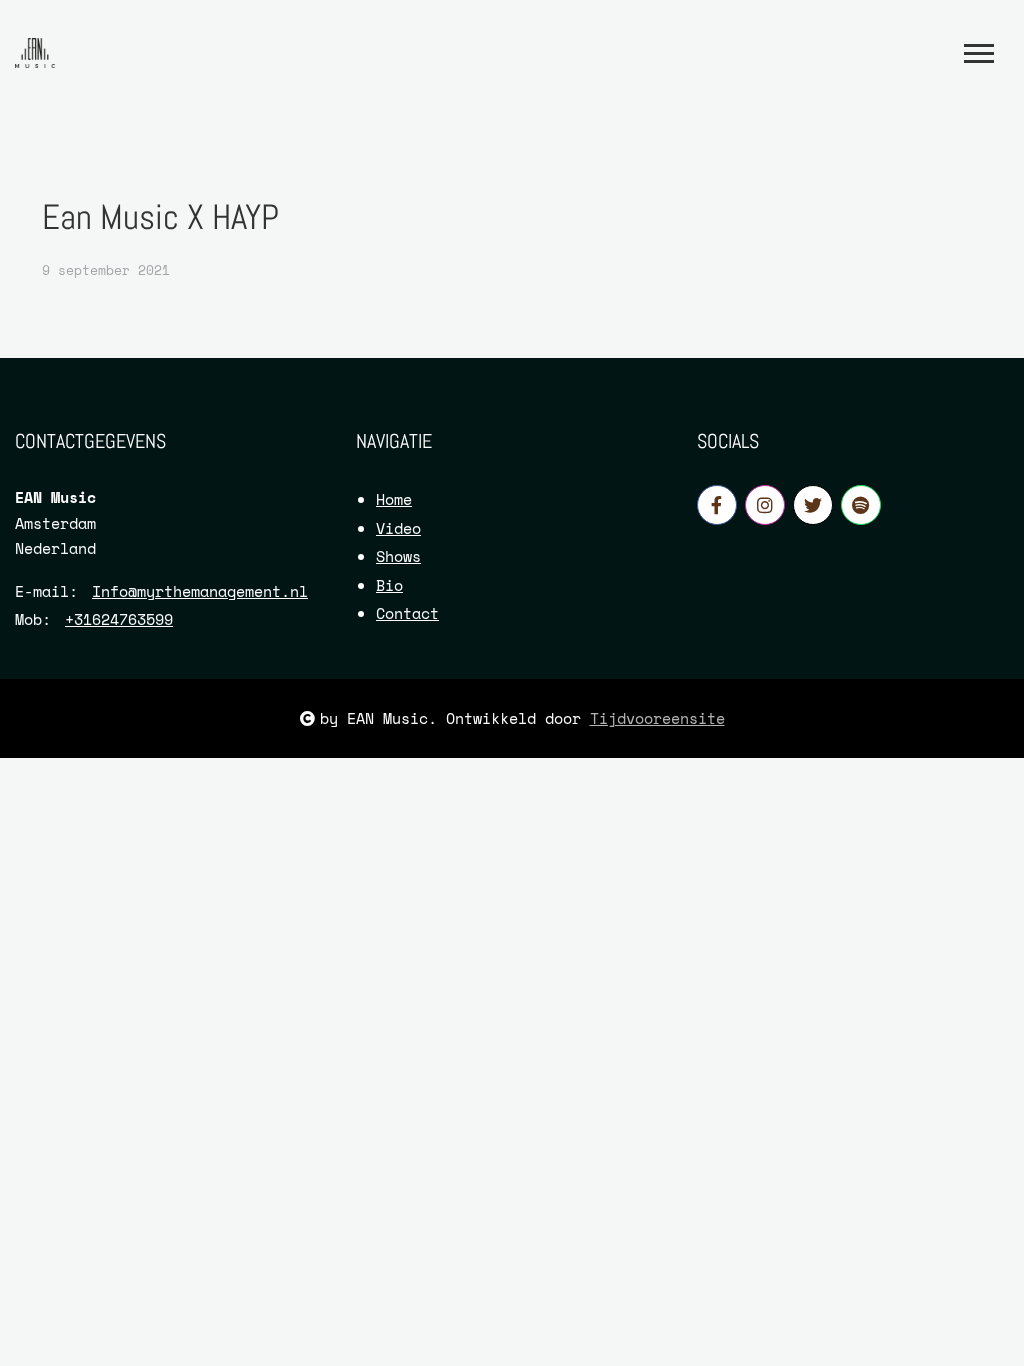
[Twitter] (813, 505)
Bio (389, 585)
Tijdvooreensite (657, 718)
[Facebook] (717, 505)
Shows (398, 556)
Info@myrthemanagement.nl (200, 591)
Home (394, 499)
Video (398, 528)
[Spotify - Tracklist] (861, 505)
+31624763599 (119, 619)
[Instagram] (765, 505)
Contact (407, 613)
